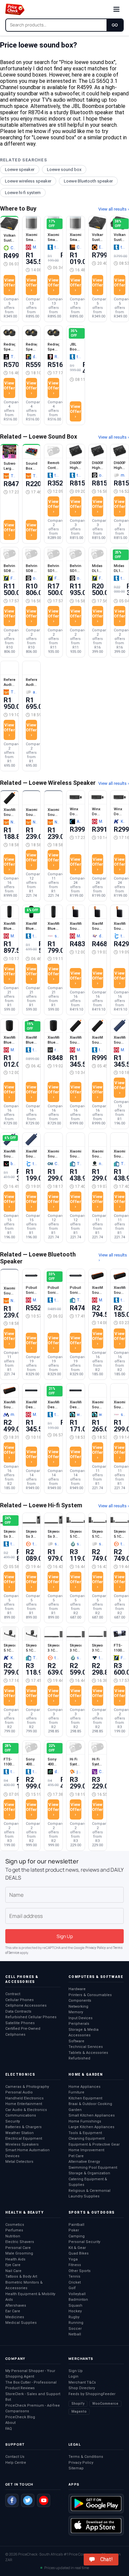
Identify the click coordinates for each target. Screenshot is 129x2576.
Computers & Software (96, 1977)
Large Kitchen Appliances (91, 2127)
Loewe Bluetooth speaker (88, 181)
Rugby (74, 2317)
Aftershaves (16, 2306)
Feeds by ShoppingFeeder (92, 2394)
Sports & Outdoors (92, 2212)
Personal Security (84, 2242)
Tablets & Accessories (88, 2053)
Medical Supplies (21, 2323)
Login (73, 2376)
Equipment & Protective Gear (94, 2144)
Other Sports (80, 2271)
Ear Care (13, 2311)
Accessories (80, 2035)
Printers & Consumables (90, 1995)
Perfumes (14, 2230)
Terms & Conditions (86, 2457)
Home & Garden (86, 2074)
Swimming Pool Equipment (93, 2168)
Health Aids (15, 2259)
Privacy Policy (96, 1948)
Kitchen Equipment (85, 2098)
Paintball (76, 2225)
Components (80, 2001)
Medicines (15, 2317)
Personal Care (18, 2248)
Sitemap (76, 2468)
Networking (78, 2007)
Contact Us (15, 2457)
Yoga (73, 2259)
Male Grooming (19, 2253)
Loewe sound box (64, 169)
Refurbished (79, 2058)
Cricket (75, 2282)
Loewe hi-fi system (23, 193)
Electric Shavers (20, 2242)
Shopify (78, 2404)
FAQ (9, 2429)
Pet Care (76, 2156)
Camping (77, 2236)
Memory (76, 2012)
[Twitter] (28, 2500)
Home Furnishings (85, 2121)
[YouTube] (44, 2500)
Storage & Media (84, 2030)
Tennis (74, 2276)
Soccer (75, 2329)
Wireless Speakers (22, 2144)
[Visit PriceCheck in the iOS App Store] (96, 2526)
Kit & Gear (77, 2248)
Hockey (75, 2311)
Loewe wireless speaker (28, 181)
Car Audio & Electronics (26, 2110)
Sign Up (76, 2371)
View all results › (114, 209)
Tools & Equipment (85, 2133)
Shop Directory (82, 2388)
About (10, 2423)
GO (115, 25)
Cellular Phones (20, 2000)
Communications (21, 2115)
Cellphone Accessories (26, 2006)
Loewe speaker (20, 169)
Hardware (77, 1989)
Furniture (76, 2092)
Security (13, 2121)
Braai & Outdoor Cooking (90, 2104)
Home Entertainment (24, 2104)
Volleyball (77, 2294)
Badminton (78, 2300)
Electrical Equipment (24, 2139)
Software (76, 2041)
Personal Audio (19, 2092)
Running (76, 2323)
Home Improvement (86, 2150)
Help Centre (16, 2463)
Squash (75, 2306)
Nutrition (13, 2236)
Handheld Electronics (24, 2098)
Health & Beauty (24, 2212)
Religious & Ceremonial (89, 2191)
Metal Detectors (19, 2162)
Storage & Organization (89, 2173)
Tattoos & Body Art (21, 2276)
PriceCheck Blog (20, 2417)
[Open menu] (116, 9)
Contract (13, 1994)
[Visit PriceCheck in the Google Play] (96, 2504)
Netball (75, 2334)
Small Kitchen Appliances (92, 2115)
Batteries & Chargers (23, 2127)
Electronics (20, 2074)
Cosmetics (15, 2225)
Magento (79, 2411)
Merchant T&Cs (82, 2382)
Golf (72, 2288)
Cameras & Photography (27, 2087)
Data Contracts (18, 2011)
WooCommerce (105, 2404)
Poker (74, 2230)
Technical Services (86, 2047)
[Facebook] (12, 2500)
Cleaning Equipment (86, 2139)
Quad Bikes (79, 2253)
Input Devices (81, 2018)
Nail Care (13, 2271)
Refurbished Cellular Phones (31, 2017)
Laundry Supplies (84, 2196)
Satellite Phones (20, 2023)
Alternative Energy (84, 2162)
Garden (75, 2110)
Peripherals (79, 2024)
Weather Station (20, 2133)
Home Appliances (85, 2087)
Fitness (75, 2265)
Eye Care (13, 2265)
